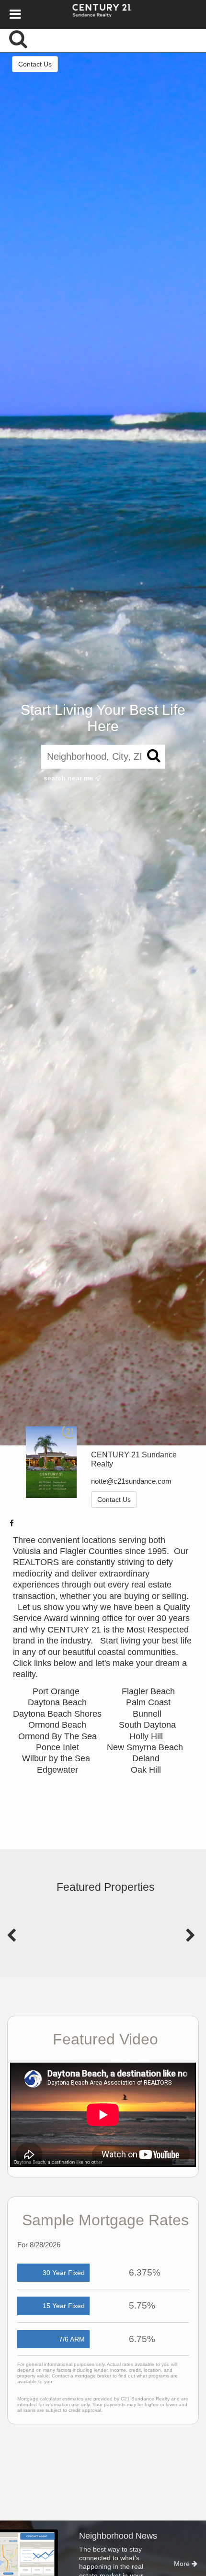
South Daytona (149, 1725)
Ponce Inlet (57, 1747)
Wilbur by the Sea (57, 1758)
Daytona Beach (57, 1702)
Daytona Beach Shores (57, 1714)
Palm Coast (148, 1702)
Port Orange (57, 1691)
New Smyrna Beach (146, 1747)
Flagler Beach (148, 1691)
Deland (146, 1758)
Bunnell (148, 1714)
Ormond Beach (57, 1725)
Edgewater (57, 1770)
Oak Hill (146, 1770)
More (183, 2564)
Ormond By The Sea (57, 1736)
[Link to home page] (103, 14)
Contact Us (35, 64)
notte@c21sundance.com (131, 1481)
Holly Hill (147, 1736)
